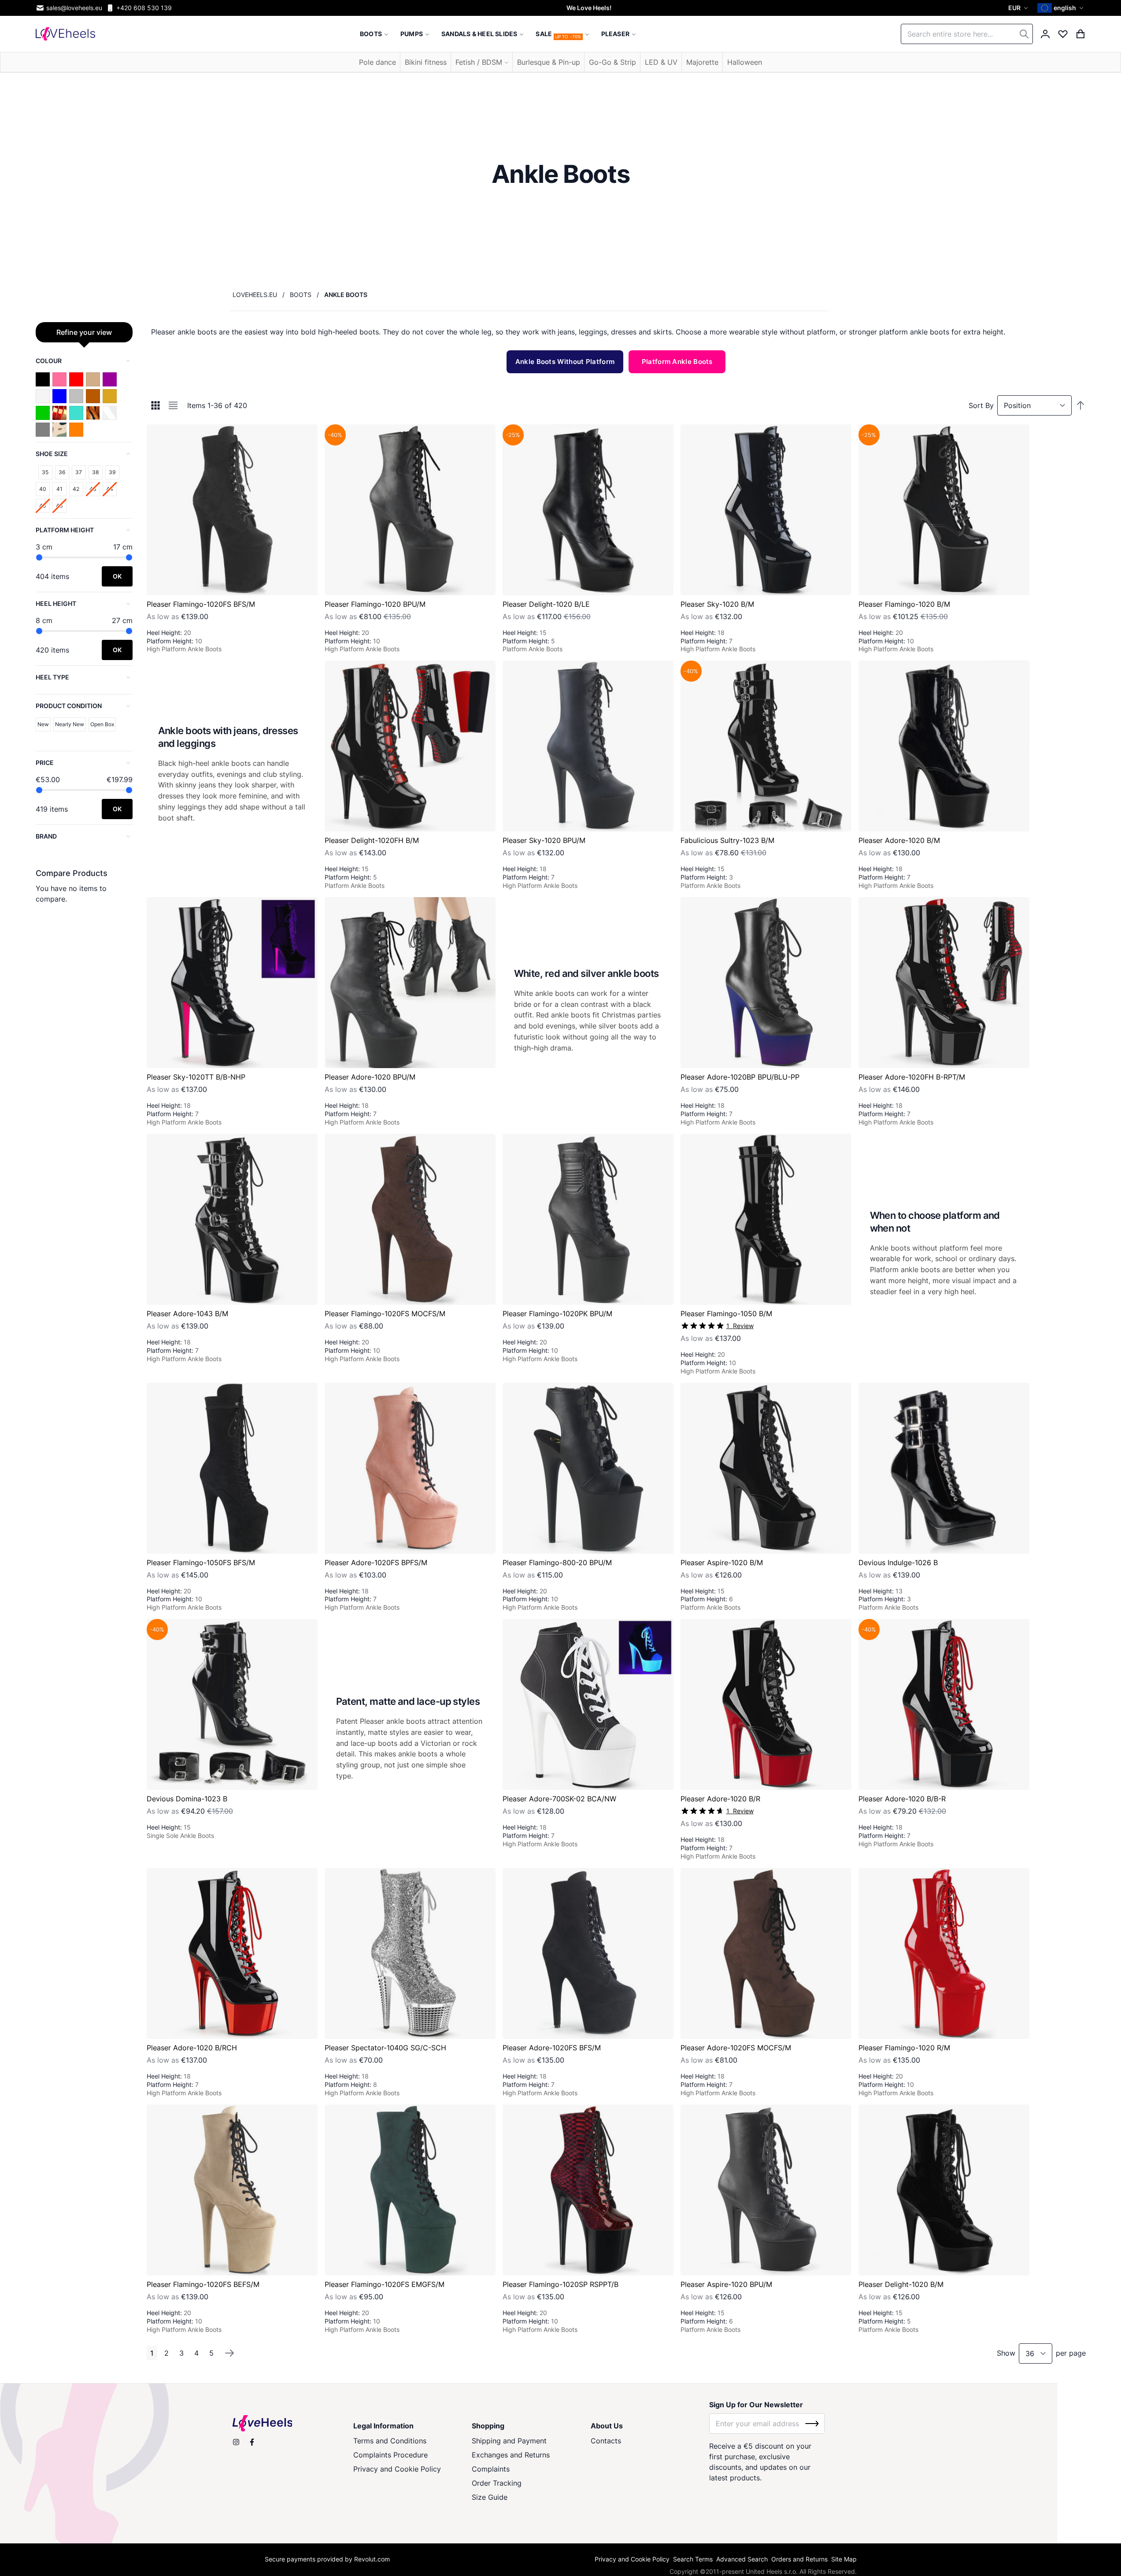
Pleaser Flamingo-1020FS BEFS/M (203, 2284)
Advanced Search (742, 2559)
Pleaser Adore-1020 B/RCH (192, 2048)
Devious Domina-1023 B (187, 1799)
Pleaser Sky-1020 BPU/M (544, 840)
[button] (1019, 8)
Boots (301, 295)
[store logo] (65, 34)
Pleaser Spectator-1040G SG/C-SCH (385, 2048)
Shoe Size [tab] (52, 454)
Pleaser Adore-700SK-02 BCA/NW (559, 1799)
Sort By (981, 405)
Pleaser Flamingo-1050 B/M (726, 1314)
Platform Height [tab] (65, 530)
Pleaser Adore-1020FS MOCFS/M (736, 2048)
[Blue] (59, 396)
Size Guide (490, 2497)
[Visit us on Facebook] (252, 2442)
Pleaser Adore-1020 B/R (720, 1799)
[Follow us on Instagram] (236, 2442)
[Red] (76, 379)
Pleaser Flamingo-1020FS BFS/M (201, 604)
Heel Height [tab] (56, 603)
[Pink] (59, 379)
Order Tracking (497, 2483)
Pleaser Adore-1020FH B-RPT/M (912, 1077)
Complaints (491, 2469)
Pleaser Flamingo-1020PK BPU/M (557, 1314)
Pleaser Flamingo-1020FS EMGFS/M (385, 2284)
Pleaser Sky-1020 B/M (717, 604)
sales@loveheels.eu (74, 8)
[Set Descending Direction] (1080, 405)
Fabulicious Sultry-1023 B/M (727, 840)
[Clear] (110, 413)
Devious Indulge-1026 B (898, 1563)
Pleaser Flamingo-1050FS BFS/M (201, 1563)
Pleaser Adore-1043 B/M (187, 1314)
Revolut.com (372, 2559)
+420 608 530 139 (144, 8)
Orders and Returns (799, 2559)
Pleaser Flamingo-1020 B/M (904, 604)
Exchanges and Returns (511, 2455)
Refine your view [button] (84, 332)
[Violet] (110, 379)
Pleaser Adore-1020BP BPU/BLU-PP (740, 1077)
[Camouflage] (59, 430)
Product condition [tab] (69, 706)
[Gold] (110, 396)
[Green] (43, 413)
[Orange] (76, 430)
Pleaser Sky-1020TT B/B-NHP (196, 1077)
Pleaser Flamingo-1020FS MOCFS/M (385, 1314)
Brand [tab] (46, 836)
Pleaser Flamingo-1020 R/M (904, 2048)
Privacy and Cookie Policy (397, 2469)
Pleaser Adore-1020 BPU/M (370, 1077)
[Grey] (43, 430)
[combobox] (967, 34)
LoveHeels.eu (255, 295)
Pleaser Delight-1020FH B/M (372, 840)
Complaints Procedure (390, 2455)
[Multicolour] (59, 413)
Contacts (606, 2441)
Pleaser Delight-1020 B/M (901, 2284)
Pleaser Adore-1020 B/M (899, 840)
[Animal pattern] (93, 413)
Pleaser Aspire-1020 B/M (722, 1563)
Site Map (844, 2559)
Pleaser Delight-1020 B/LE (546, 604)
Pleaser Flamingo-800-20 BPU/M (557, 1563)
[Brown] (93, 396)
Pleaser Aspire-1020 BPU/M (726, 2284)
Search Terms (693, 2559)
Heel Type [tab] (52, 677)
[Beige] (93, 379)
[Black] (43, 379)
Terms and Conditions (390, 2441)
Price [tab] (45, 763)
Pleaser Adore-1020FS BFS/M (552, 2048)
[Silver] (76, 396)
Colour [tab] (49, 361)
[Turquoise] (76, 413)
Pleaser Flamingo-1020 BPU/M (375, 604)
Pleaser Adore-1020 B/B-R (902, 1799)
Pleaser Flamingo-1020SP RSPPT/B (560, 2284)
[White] (43, 396)
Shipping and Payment (509, 2441)
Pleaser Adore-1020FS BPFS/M (376, 1563)
